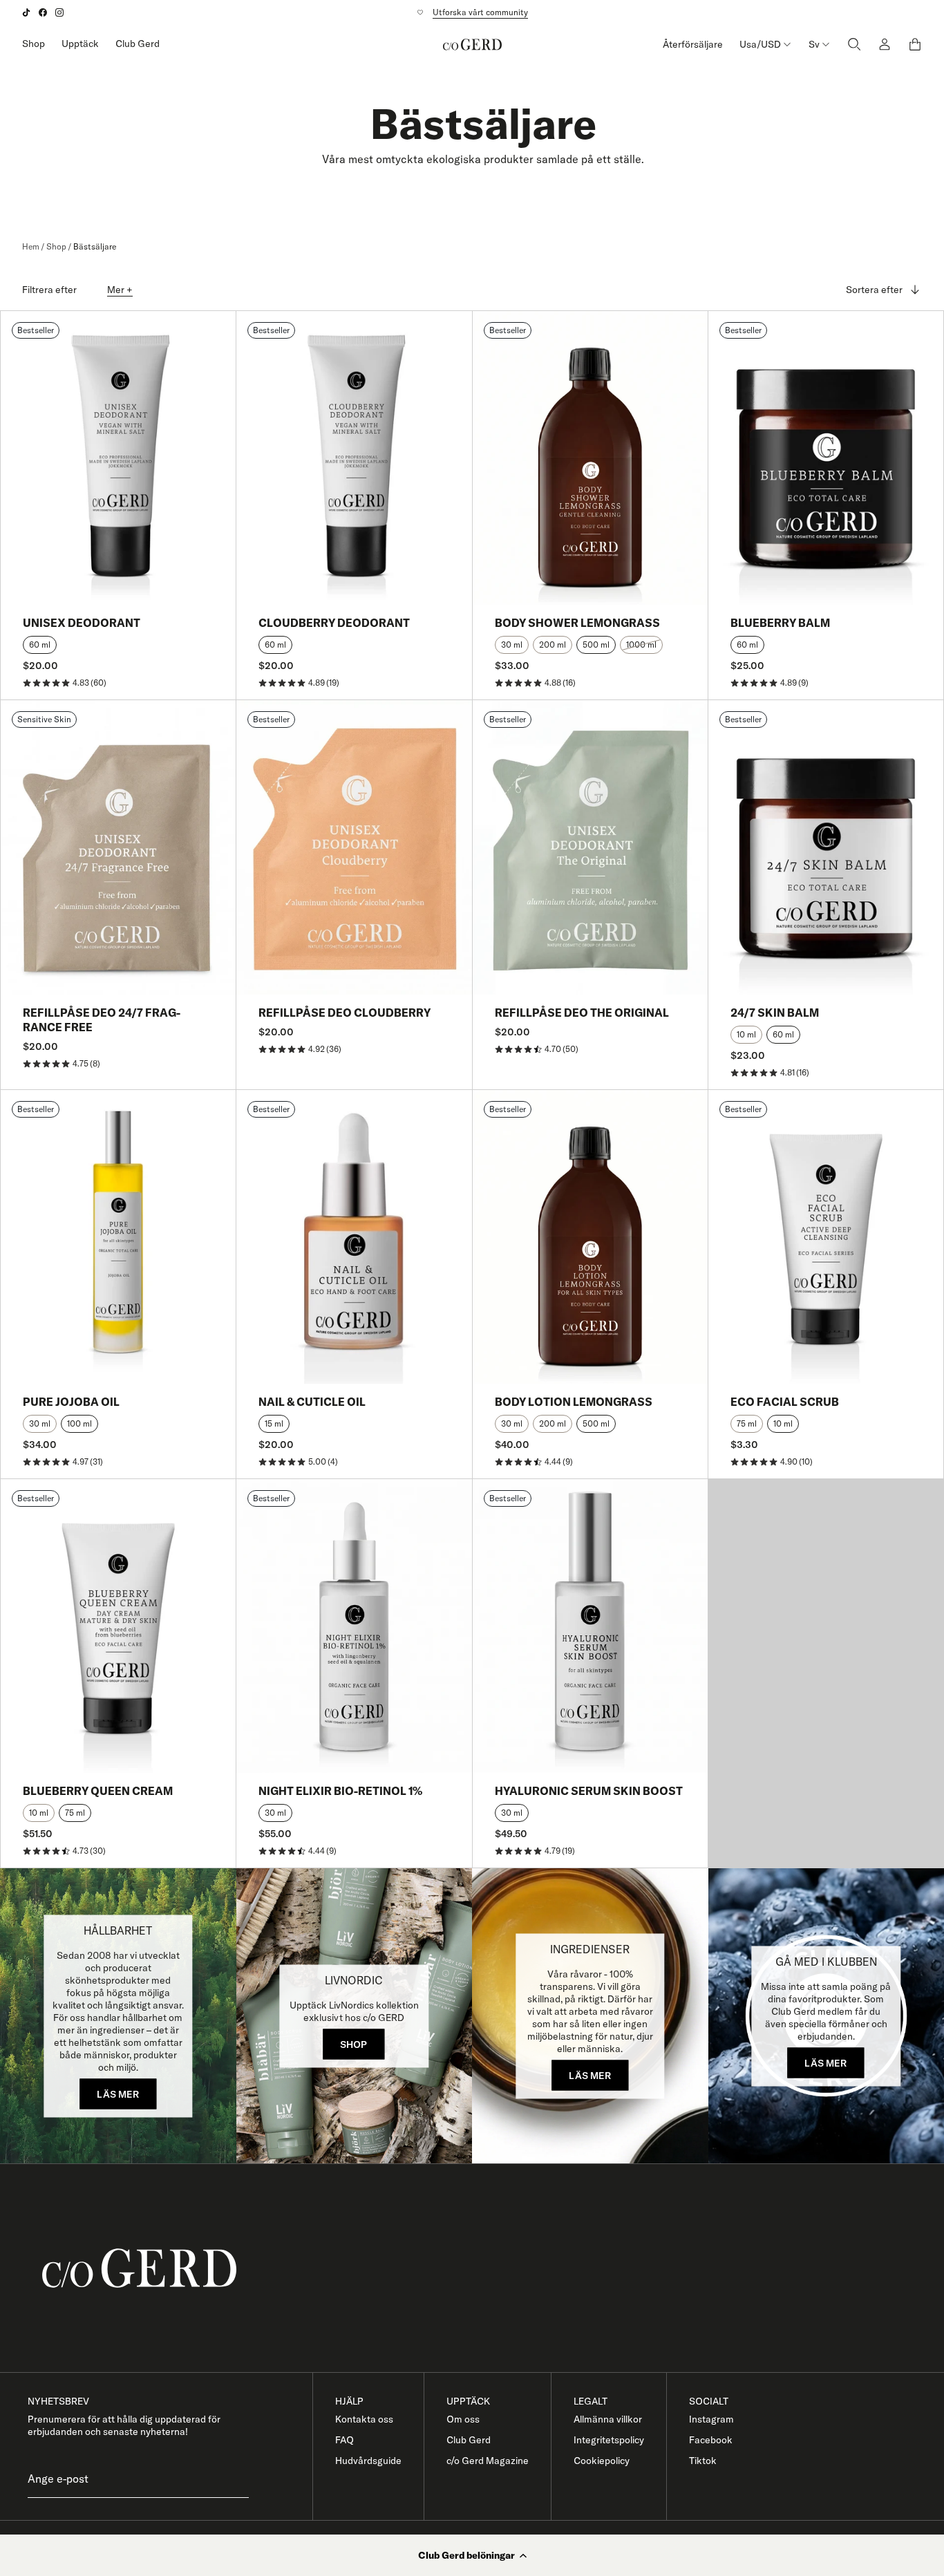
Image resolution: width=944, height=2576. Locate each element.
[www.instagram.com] (59, 12)
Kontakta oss (364, 2419)
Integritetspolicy (609, 2440)
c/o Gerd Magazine (488, 2461)
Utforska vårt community (480, 12)
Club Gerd (138, 44)
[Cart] (915, 44)
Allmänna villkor (608, 2419)
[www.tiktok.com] (26, 12)
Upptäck (80, 44)
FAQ (344, 2440)
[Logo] (472, 44)
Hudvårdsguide (368, 2461)
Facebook (711, 2440)
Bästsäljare (95, 246)
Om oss (463, 2419)
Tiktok (703, 2461)
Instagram (711, 2419)
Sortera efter (874, 290)
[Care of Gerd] (483, 2268)
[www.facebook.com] (43, 12)
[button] (472, 2555)
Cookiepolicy (602, 2461)
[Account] (885, 44)
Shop (34, 44)
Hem (31, 246)
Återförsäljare (693, 44)
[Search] (854, 44)
